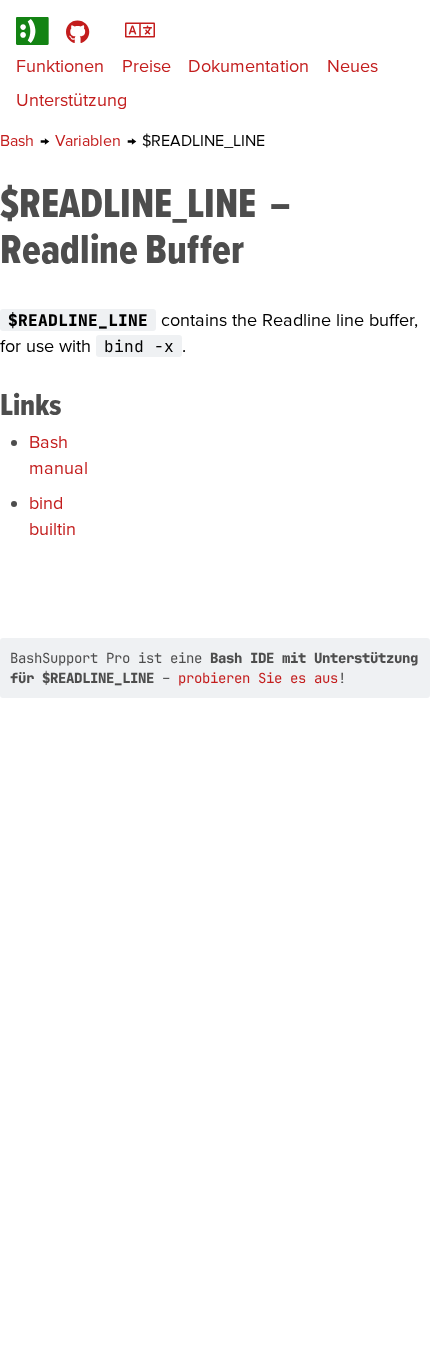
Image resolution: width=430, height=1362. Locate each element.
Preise (146, 65)
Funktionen (60, 65)
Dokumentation (248, 65)
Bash (19, 140)
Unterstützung (71, 99)
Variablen (90, 140)
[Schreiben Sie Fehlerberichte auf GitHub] (77, 30)
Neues (352, 65)
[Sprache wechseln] (140, 28)
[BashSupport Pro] (32, 30)
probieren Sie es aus (258, 678)
